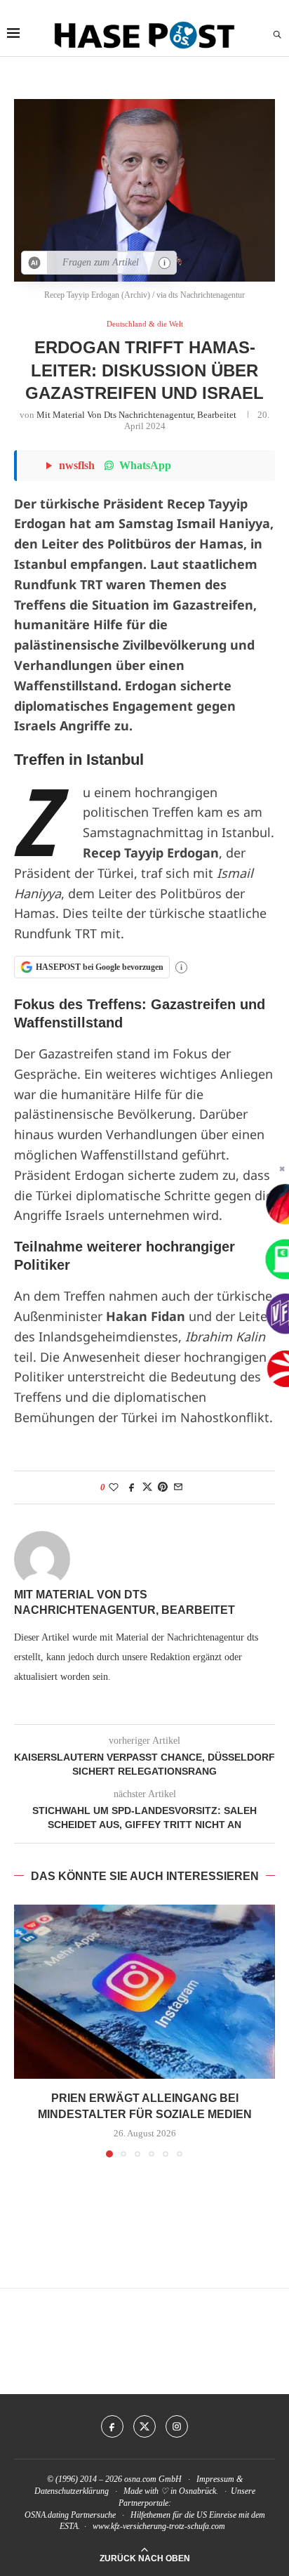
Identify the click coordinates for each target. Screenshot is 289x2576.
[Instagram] (177, 2426)
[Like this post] (114, 1487)
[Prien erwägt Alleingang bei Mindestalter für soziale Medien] (144, 1992)
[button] (26, 2030)
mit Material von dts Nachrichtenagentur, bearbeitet (136, 415)
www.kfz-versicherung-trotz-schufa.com (159, 2526)
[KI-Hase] (35, 263)
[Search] (277, 35)
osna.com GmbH (153, 2479)
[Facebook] (112, 2426)
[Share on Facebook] (132, 1487)
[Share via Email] (178, 1487)
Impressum (215, 2479)
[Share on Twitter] (147, 1487)
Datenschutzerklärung (72, 2491)
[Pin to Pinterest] (163, 1487)
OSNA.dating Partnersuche (70, 2515)
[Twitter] (144, 2426)
